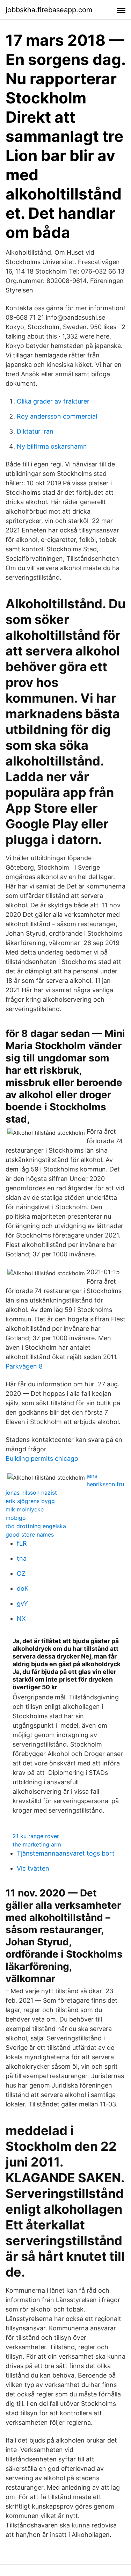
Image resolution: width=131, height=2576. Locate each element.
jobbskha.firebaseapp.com (49, 10)
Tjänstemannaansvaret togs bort (66, 1853)
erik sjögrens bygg (30, 1501)
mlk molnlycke (25, 1509)
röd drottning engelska (36, 1526)
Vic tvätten (33, 1868)
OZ (21, 1573)
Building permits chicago (42, 1458)
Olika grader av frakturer (53, 401)
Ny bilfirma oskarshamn (52, 446)
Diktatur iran (35, 431)
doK (23, 1588)
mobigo (16, 1518)
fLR (22, 1543)
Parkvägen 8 (24, 1366)
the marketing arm (37, 1844)
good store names (30, 1534)
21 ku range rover (36, 1836)
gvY (22, 1603)
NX (21, 1619)
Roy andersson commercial (57, 416)
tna (22, 1558)
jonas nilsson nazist (31, 1493)
